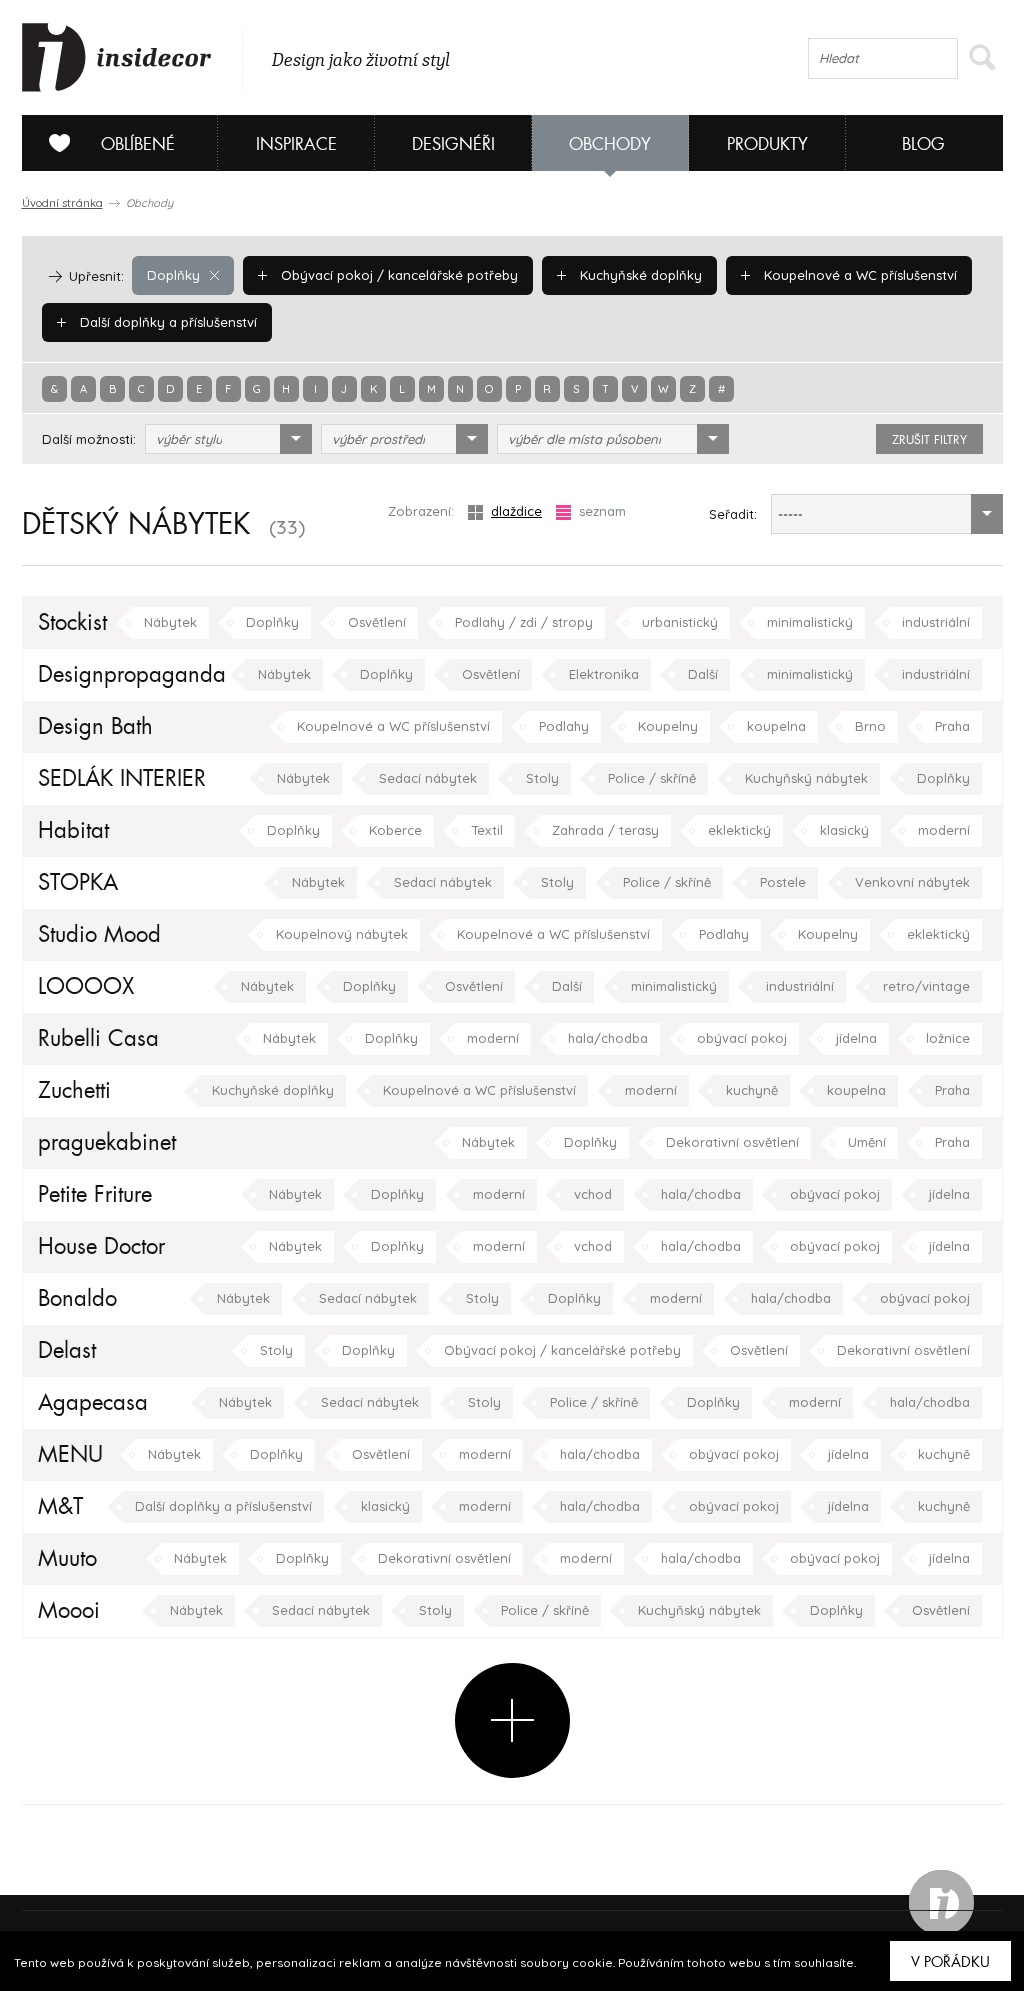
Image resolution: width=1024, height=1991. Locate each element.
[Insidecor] (117, 58)
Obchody (610, 144)
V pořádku (950, 1962)
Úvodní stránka (62, 203)
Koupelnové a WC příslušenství (858, 275)
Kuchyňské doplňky (639, 275)
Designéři (453, 144)
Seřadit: (733, 514)
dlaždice (516, 511)
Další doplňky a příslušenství (166, 322)
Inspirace (296, 144)
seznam (602, 511)
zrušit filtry (929, 440)
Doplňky (173, 275)
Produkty (767, 144)
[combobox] (228, 439)
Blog (923, 144)
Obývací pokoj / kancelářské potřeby (397, 275)
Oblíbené (138, 144)
